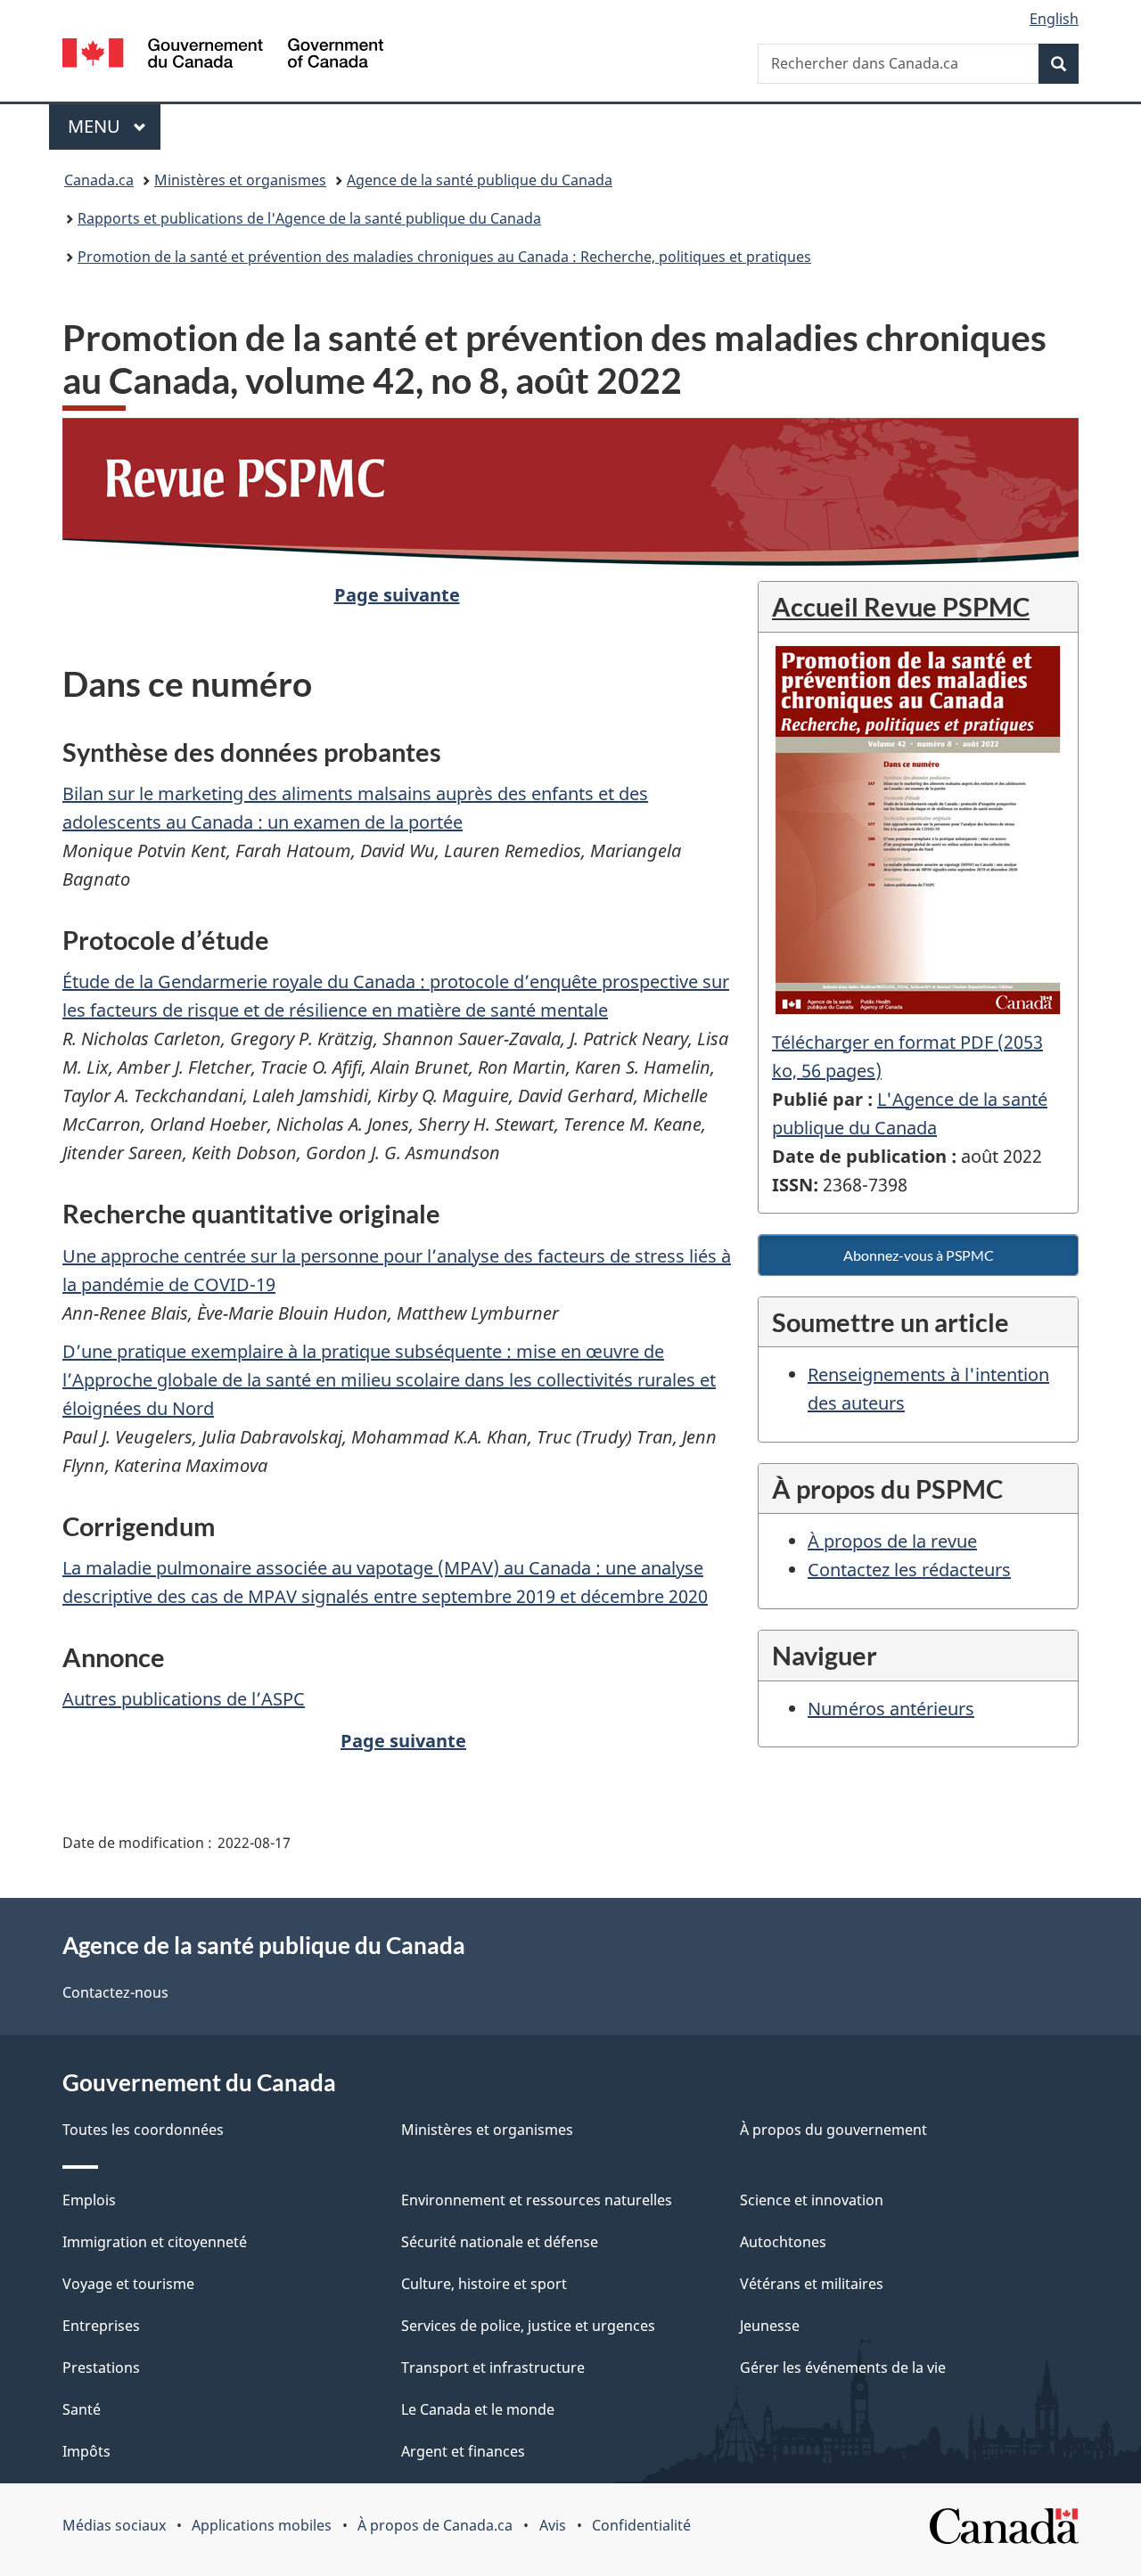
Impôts (86, 2451)
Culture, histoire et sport (484, 2284)
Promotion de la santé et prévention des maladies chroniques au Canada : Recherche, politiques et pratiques (444, 257)
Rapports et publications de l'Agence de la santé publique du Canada (309, 218)
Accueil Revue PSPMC (901, 606)
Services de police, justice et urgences (528, 2326)
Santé (82, 2409)
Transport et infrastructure (493, 2367)
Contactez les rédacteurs (909, 1570)
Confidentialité (641, 2525)
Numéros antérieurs (891, 1709)
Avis (553, 2525)
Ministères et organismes (240, 180)
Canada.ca (99, 180)
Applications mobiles (262, 2525)
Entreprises (101, 2326)
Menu (114, 126)
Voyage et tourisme (128, 2284)
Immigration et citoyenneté (155, 2242)
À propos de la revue (892, 1541)
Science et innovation (812, 2200)
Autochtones (783, 2242)
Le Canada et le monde (478, 2409)
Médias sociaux (114, 2525)
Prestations (101, 2367)
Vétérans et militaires (812, 2284)
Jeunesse (770, 2326)
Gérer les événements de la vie (843, 2367)
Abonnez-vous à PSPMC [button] (919, 1255)
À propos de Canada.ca (435, 2525)
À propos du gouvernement (833, 2130)
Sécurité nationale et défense (500, 2242)
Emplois (89, 2200)
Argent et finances (463, 2451)
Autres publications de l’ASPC (184, 1699)
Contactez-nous (115, 1992)
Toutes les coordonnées (143, 2130)
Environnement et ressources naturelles (537, 2200)
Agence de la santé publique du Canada (480, 180)
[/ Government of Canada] (223, 56)
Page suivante (397, 595)
